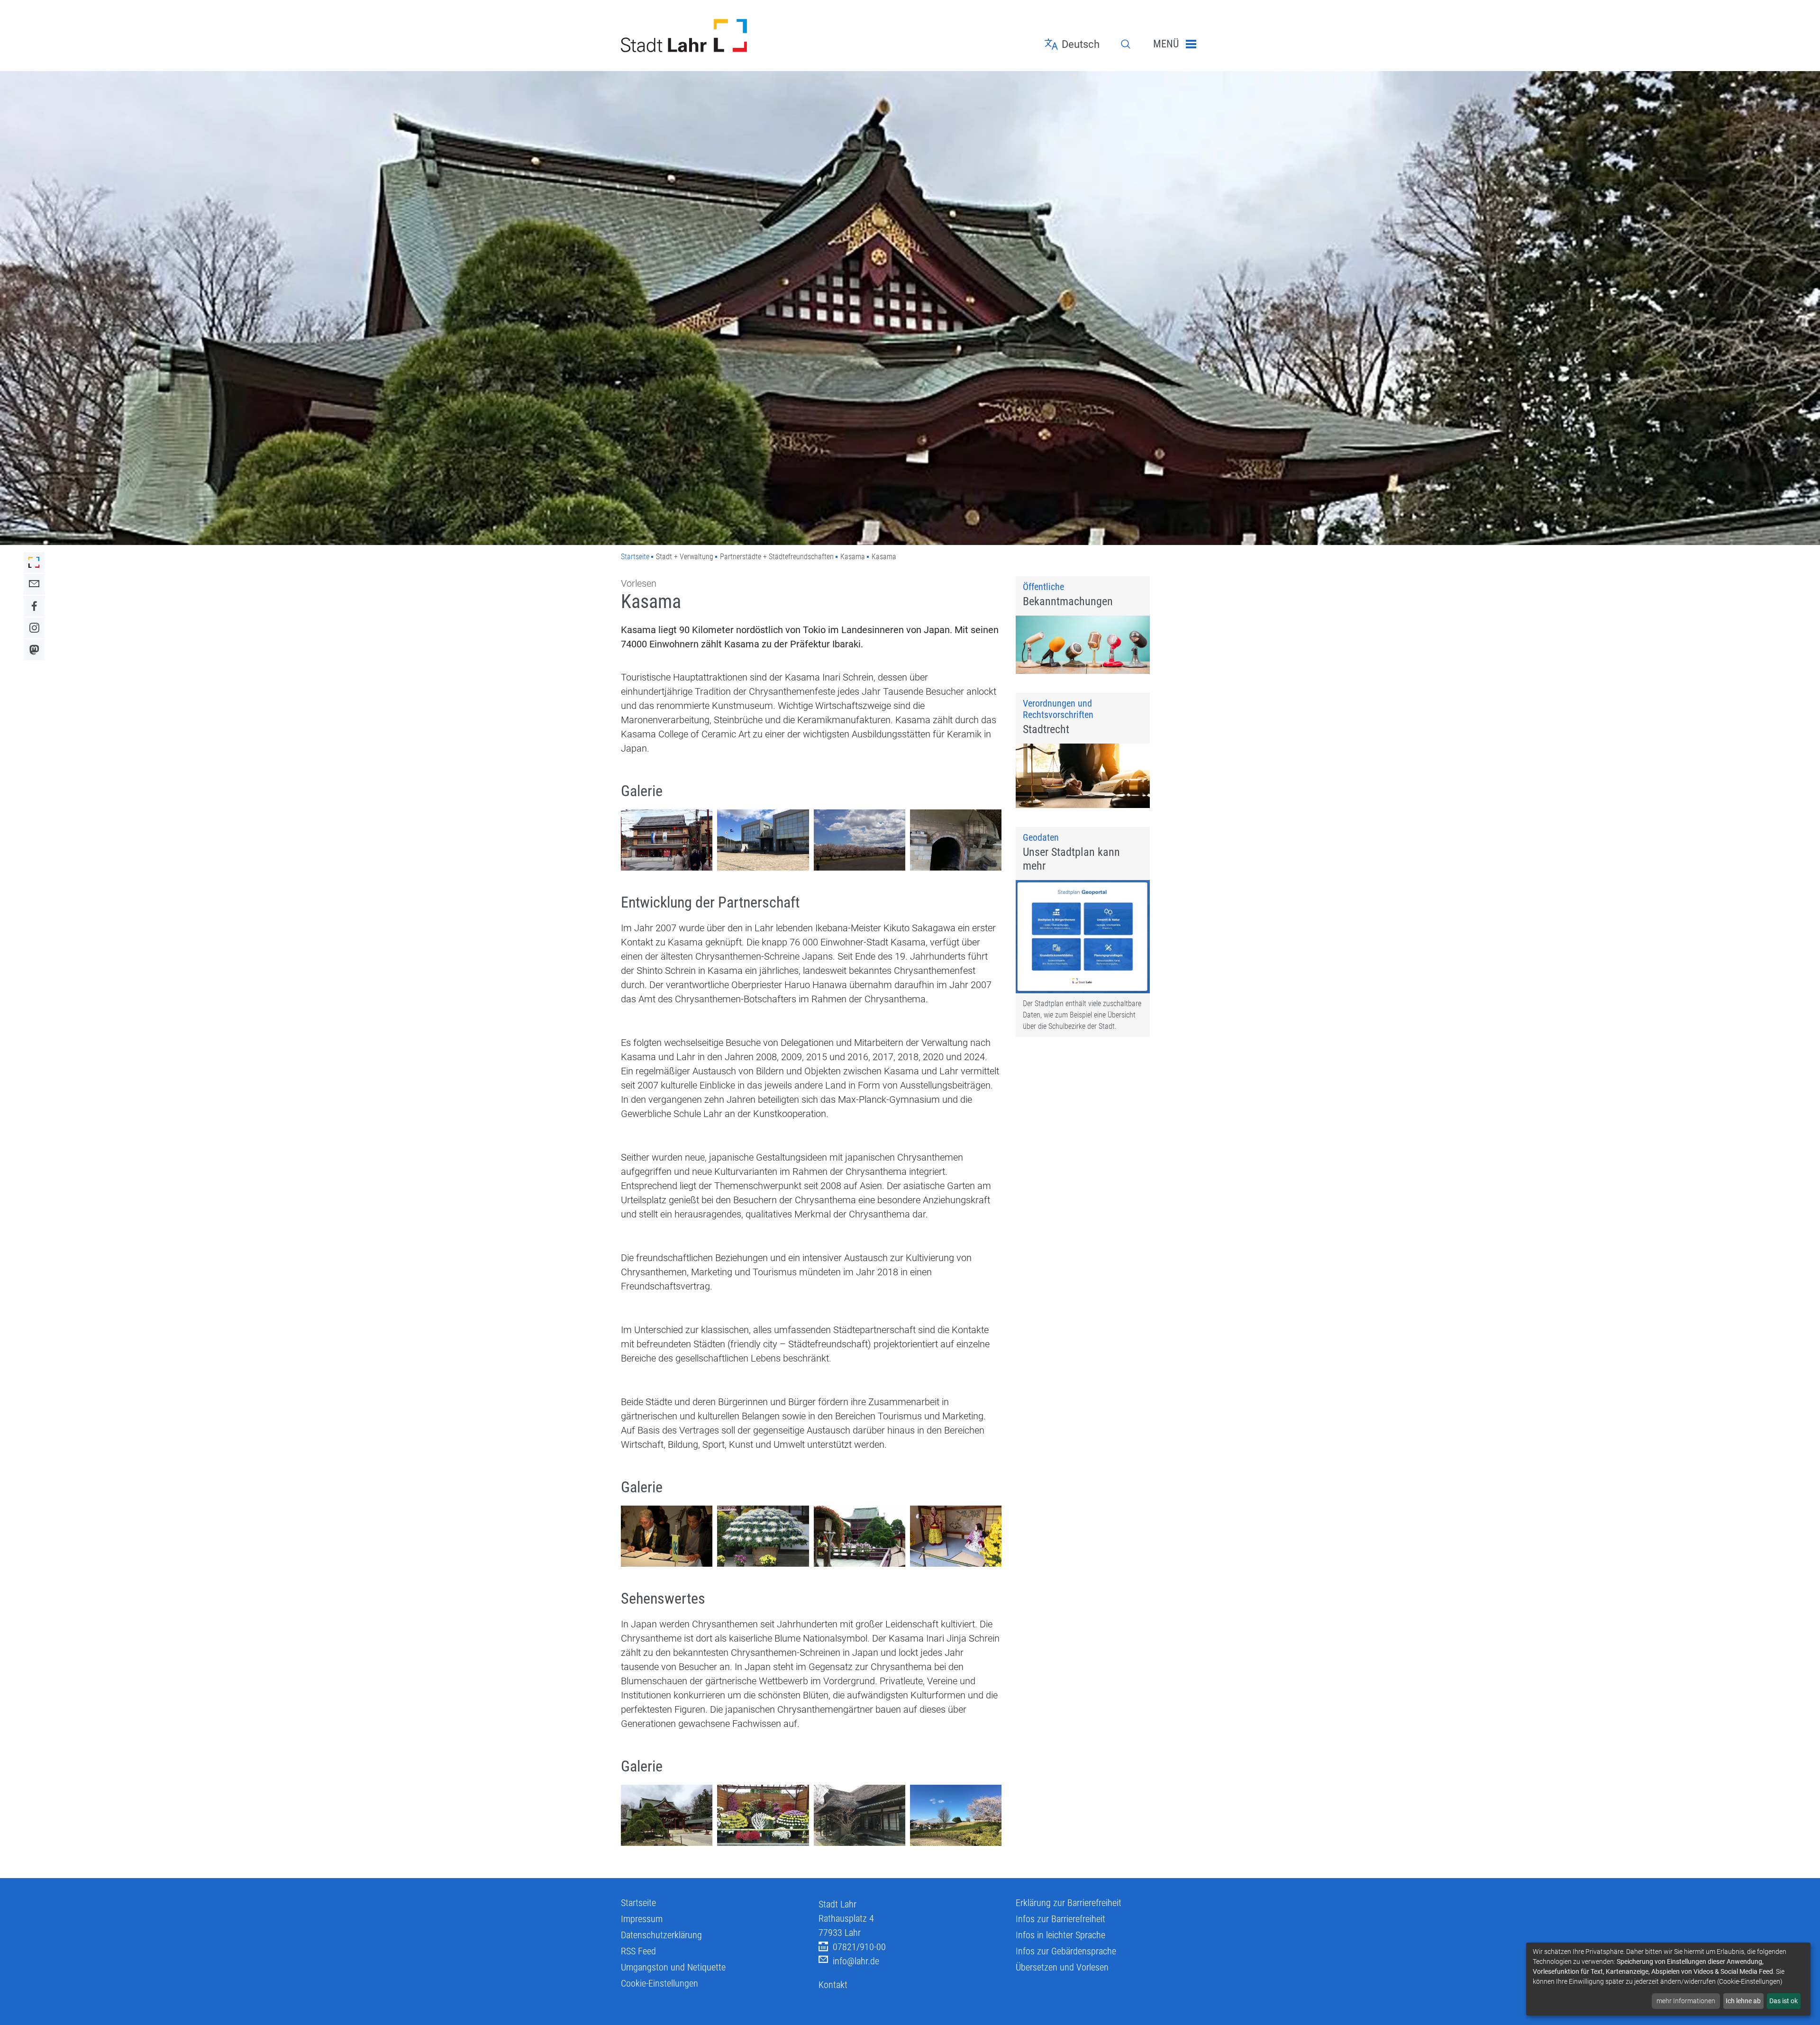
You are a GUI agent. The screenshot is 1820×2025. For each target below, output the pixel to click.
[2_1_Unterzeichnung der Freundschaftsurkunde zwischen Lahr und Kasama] (667, 1536)
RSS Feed (638, 1951)
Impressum (642, 1919)
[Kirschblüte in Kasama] (860, 840)
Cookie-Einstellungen (660, 1983)
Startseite (635, 557)
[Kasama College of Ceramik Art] (763, 840)
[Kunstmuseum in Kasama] (956, 1815)
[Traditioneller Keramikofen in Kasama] (956, 840)
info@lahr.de (856, 1961)
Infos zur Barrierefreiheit (1060, 1919)
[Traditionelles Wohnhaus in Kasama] (860, 1815)
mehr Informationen (1686, 2001)
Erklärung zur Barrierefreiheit (1069, 1903)
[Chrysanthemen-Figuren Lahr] (956, 1536)
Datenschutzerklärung (661, 1935)
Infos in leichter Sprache (1060, 1935)
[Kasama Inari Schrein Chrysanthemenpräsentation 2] (763, 1815)
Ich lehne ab (1743, 2001)
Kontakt (833, 1985)
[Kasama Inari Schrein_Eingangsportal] (667, 1815)
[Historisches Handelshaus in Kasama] (667, 840)
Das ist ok (1784, 2001)
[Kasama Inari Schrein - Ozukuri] (763, 1536)
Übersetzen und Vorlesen (1062, 1967)
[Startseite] (713, 36)
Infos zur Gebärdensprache (1066, 1951)
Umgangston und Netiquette (673, 1967)
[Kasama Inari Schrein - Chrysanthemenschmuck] (860, 1536)
